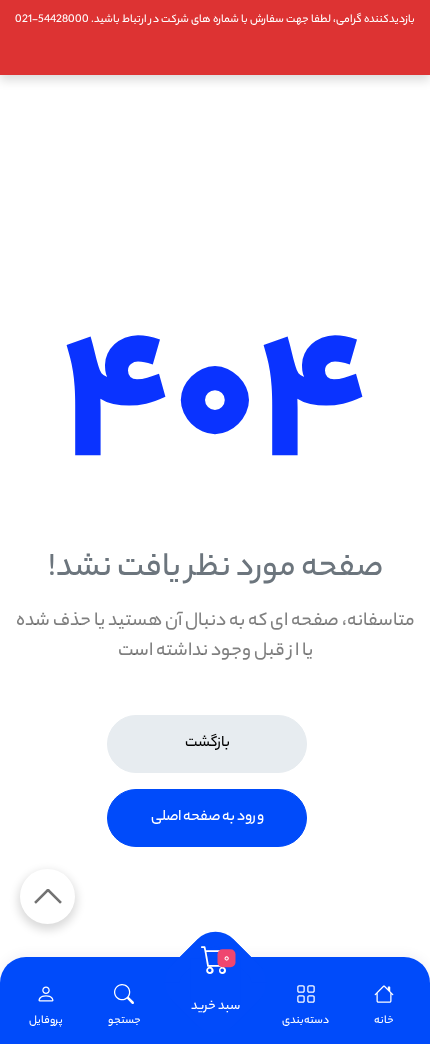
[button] (124, 1007)
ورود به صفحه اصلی (207, 818)
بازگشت (207, 744)
